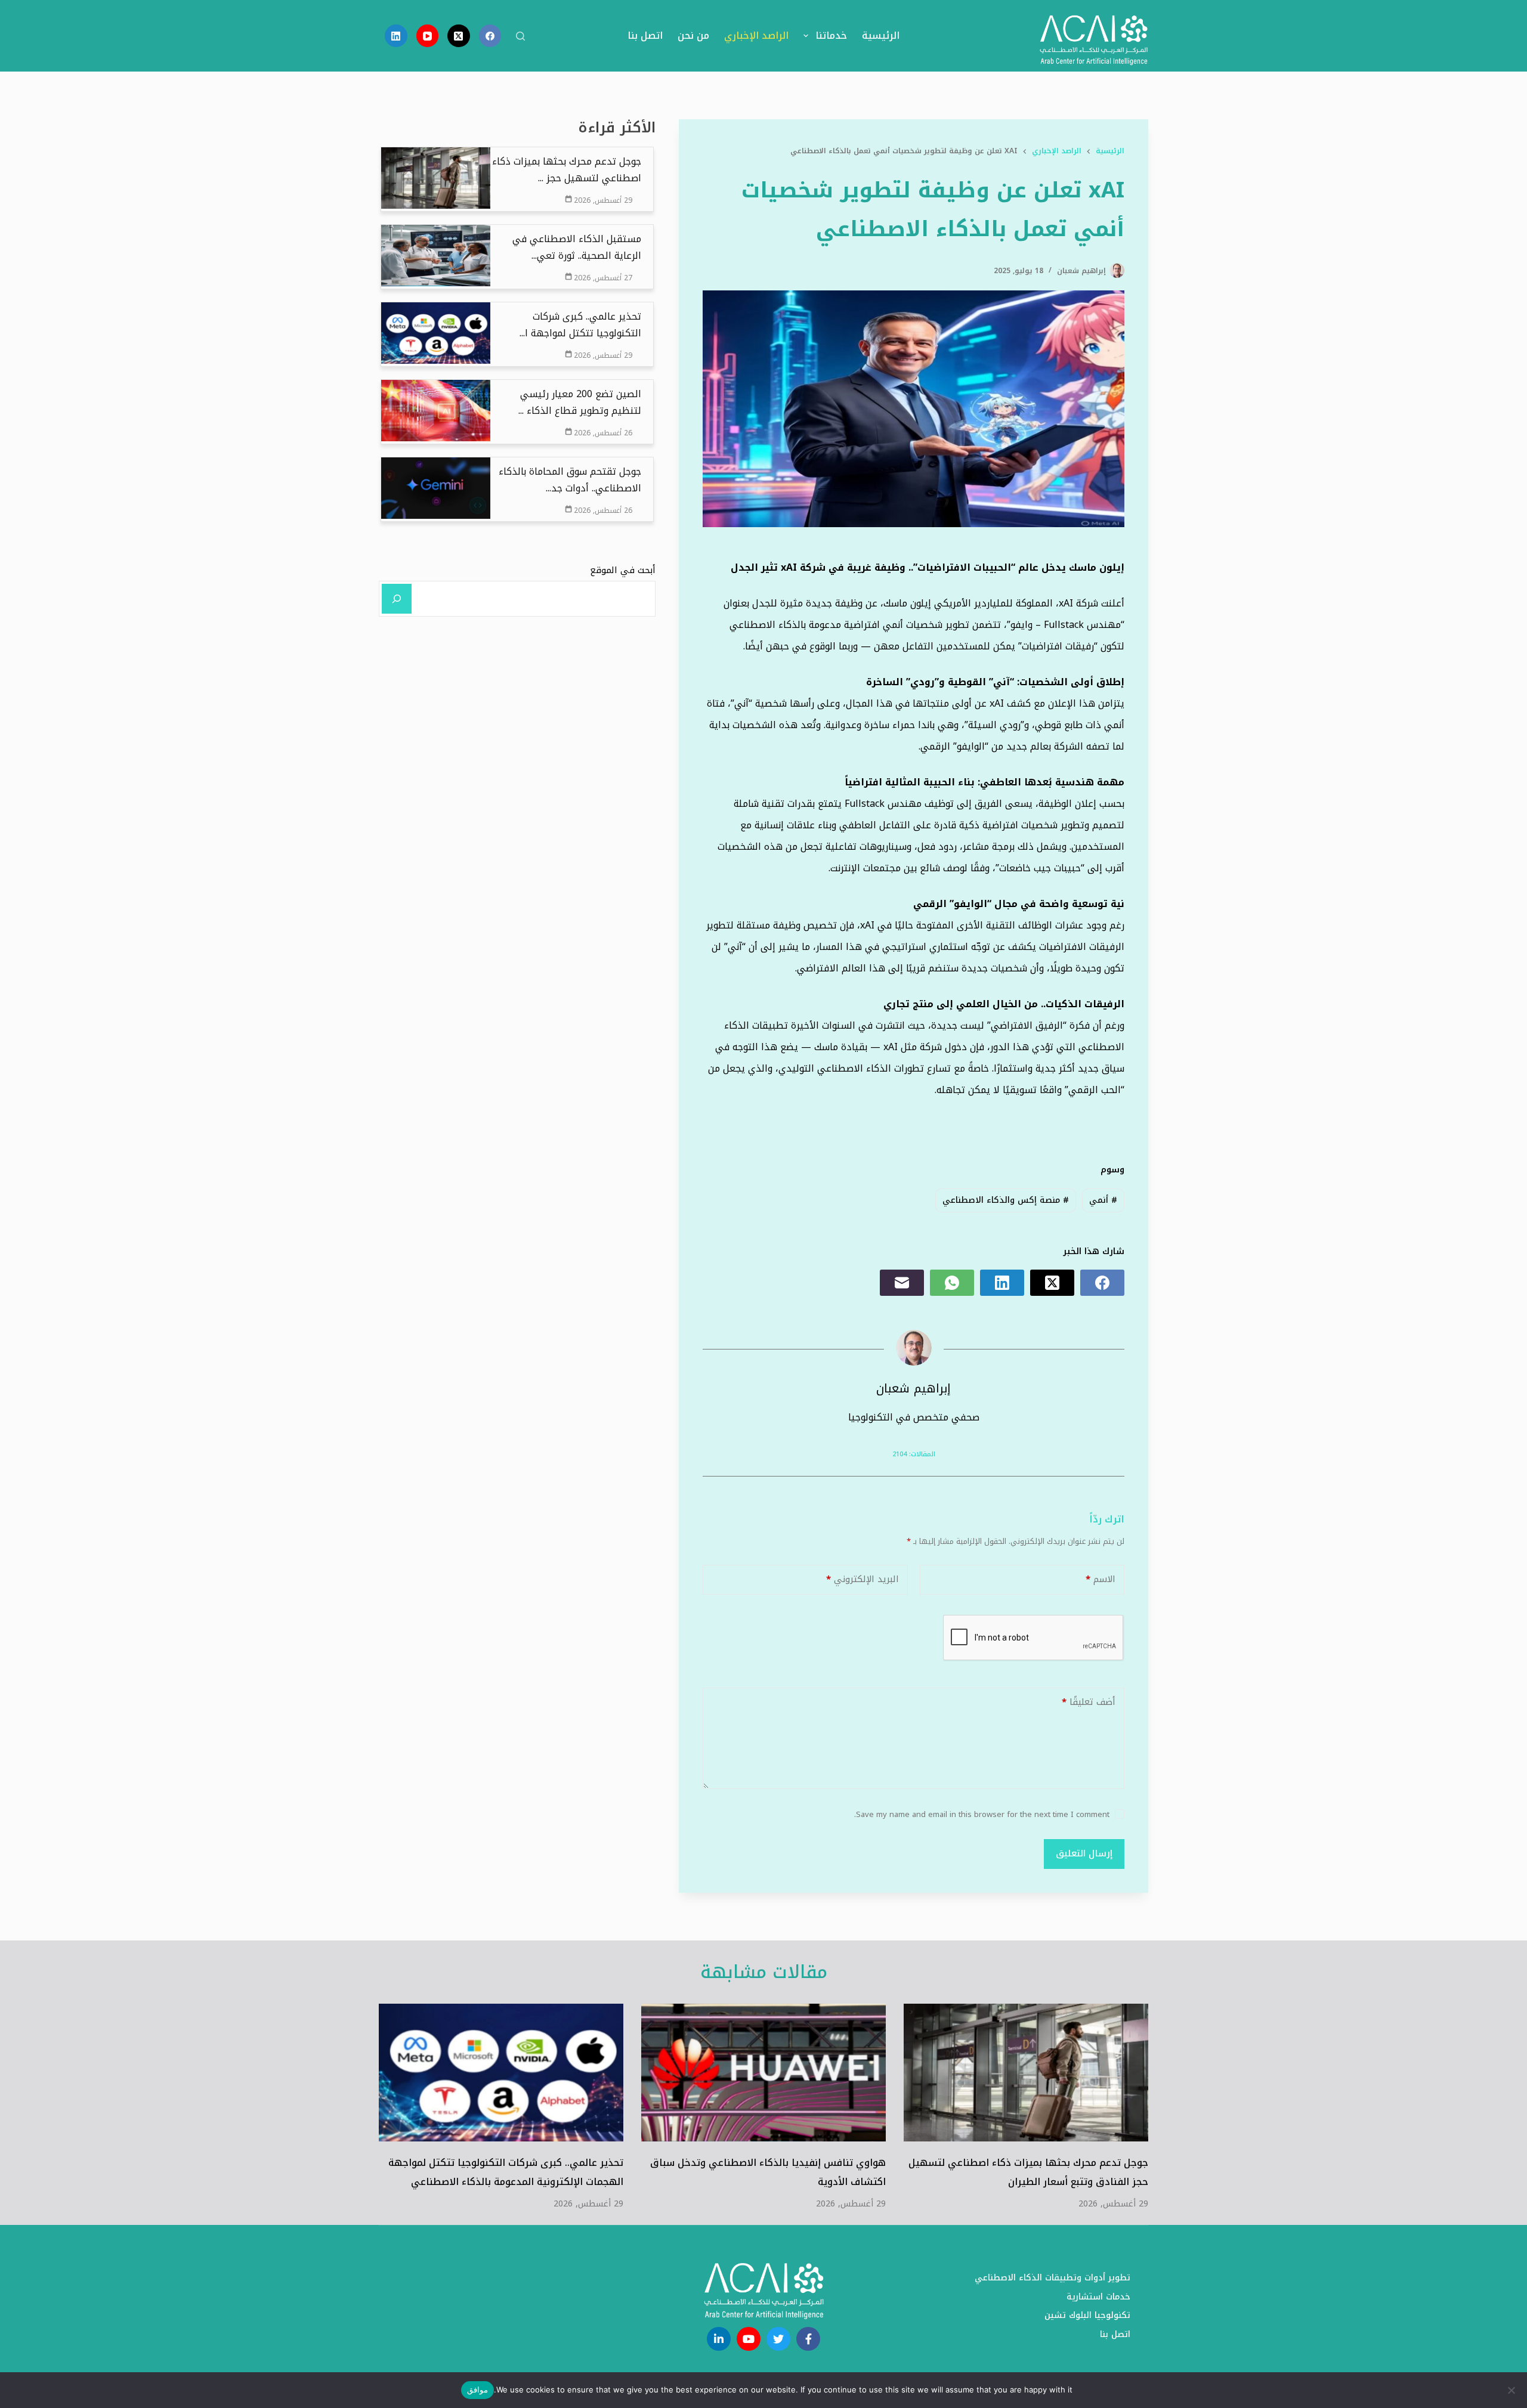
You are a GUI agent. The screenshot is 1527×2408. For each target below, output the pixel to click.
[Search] (397, 599)
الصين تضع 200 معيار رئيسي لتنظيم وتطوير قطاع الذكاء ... (580, 403)
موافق (477, 2390)
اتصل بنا (645, 35)
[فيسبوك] (808, 2339)
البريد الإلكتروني (863, 1579)
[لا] (1512, 2390)
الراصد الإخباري (756, 35)
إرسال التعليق (1084, 1853)
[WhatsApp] (952, 1283)
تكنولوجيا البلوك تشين (1087, 2316)
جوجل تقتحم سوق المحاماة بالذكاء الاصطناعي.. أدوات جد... (570, 480)
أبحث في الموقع (623, 570)
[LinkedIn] (396, 36)
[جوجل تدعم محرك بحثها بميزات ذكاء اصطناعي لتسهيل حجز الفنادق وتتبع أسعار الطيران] (1026, 2073)
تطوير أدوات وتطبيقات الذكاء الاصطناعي (1052, 2278)
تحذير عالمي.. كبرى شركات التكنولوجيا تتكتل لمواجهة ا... (580, 325)
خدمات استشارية (1098, 2297)
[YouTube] (428, 36)
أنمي (1103, 1200)
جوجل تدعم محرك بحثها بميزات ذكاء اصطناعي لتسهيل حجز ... (567, 170)
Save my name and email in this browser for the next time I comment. (982, 1814)
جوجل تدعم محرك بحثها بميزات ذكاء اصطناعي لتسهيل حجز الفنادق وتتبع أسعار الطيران (1028, 2172)
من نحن (693, 35)
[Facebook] (490, 36)
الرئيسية (881, 35)
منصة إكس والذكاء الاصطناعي (1006, 1200)
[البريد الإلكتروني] (902, 1283)
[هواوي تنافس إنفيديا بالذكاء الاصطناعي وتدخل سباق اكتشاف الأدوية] (763, 2073)
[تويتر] (778, 2339)
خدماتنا (831, 35)
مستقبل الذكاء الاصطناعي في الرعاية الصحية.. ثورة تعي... (577, 247)
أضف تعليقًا (1089, 1702)
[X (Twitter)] (459, 36)
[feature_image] (436, 177)
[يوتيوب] (749, 2339)
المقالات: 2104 (914, 1454)
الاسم (1101, 1579)
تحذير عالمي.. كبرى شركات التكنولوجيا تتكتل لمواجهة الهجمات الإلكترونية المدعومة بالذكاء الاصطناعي (506, 2172)
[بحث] (520, 36)
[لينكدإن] (719, 2339)
